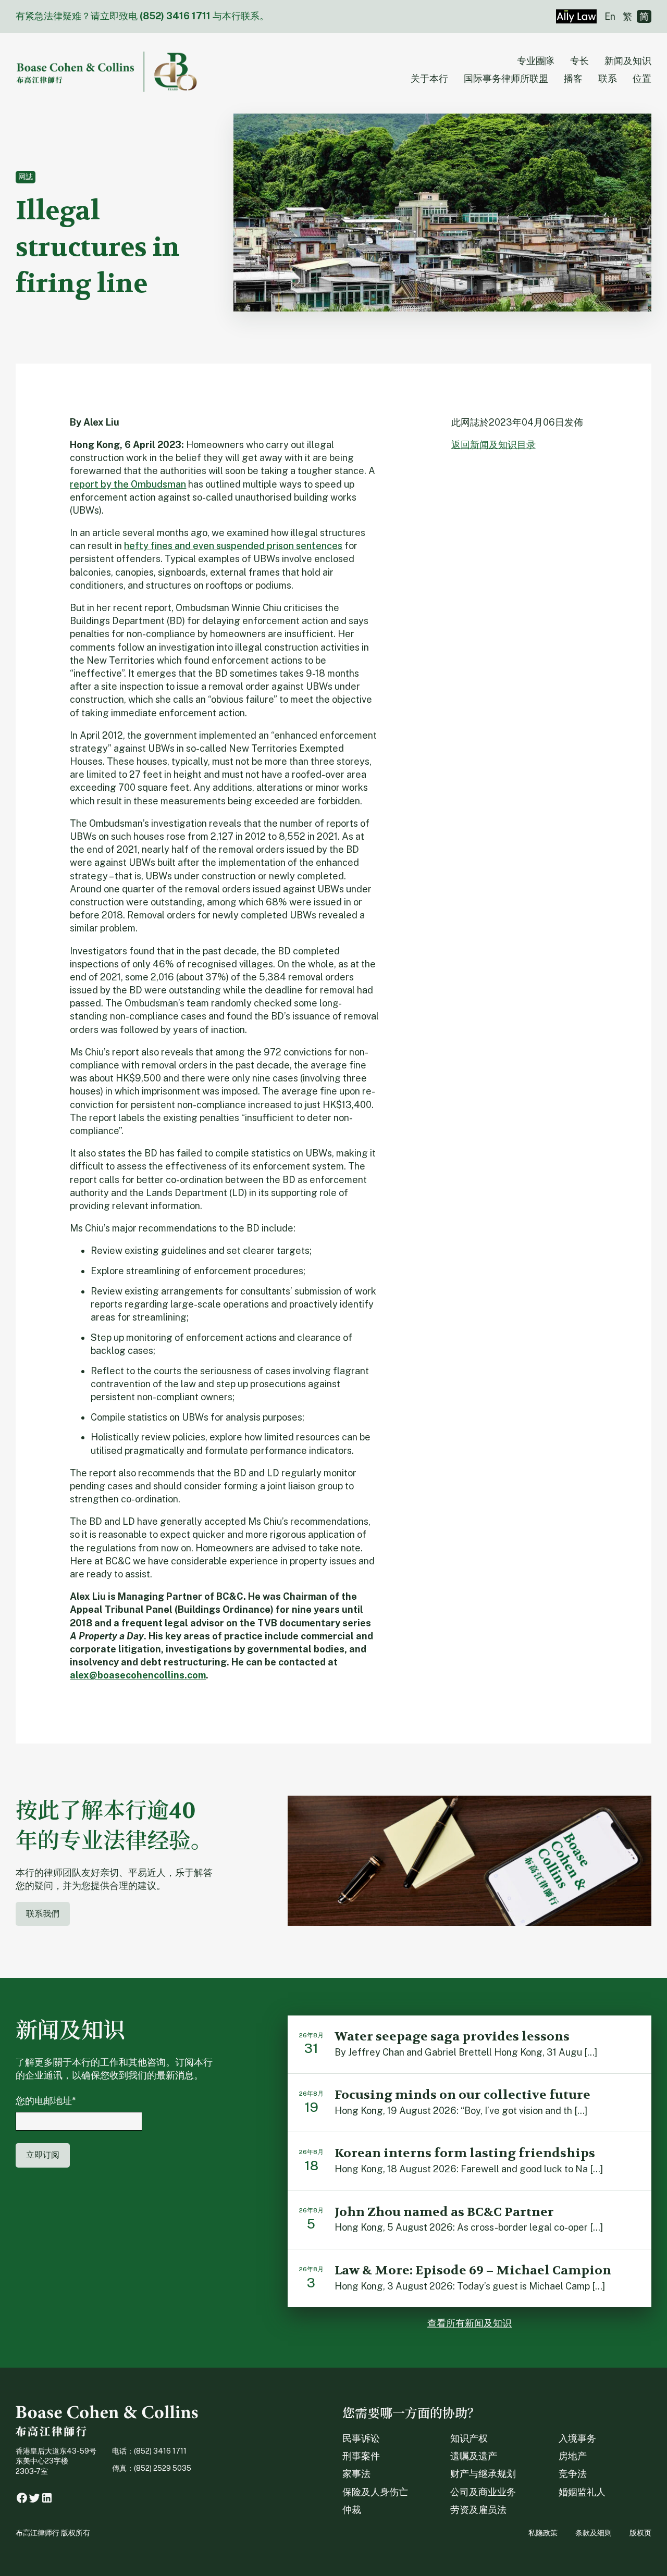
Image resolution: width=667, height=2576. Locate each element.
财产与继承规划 (483, 2474)
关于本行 (429, 78)
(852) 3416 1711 (175, 16)
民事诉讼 (361, 2438)
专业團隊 (536, 61)
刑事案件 (361, 2456)
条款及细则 (594, 2533)
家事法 (356, 2474)
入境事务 (577, 2438)
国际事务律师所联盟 (506, 78)
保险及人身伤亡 (375, 2492)
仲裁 (352, 2510)
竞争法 (573, 2474)
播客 (573, 78)
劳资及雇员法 (478, 2510)
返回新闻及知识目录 (493, 445)
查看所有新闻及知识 (470, 2323)
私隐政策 (543, 2533)
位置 (642, 78)
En (610, 16)
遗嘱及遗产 (474, 2456)
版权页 (640, 2533)
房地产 (573, 2456)
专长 (579, 61)
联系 (608, 78)
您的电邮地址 (46, 2101)
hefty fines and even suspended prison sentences (233, 546)
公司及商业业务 (483, 2492)
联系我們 (43, 1914)
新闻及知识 (628, 61)
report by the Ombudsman (128, 484)
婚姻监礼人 (582, 2492)
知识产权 (469, 2438)
